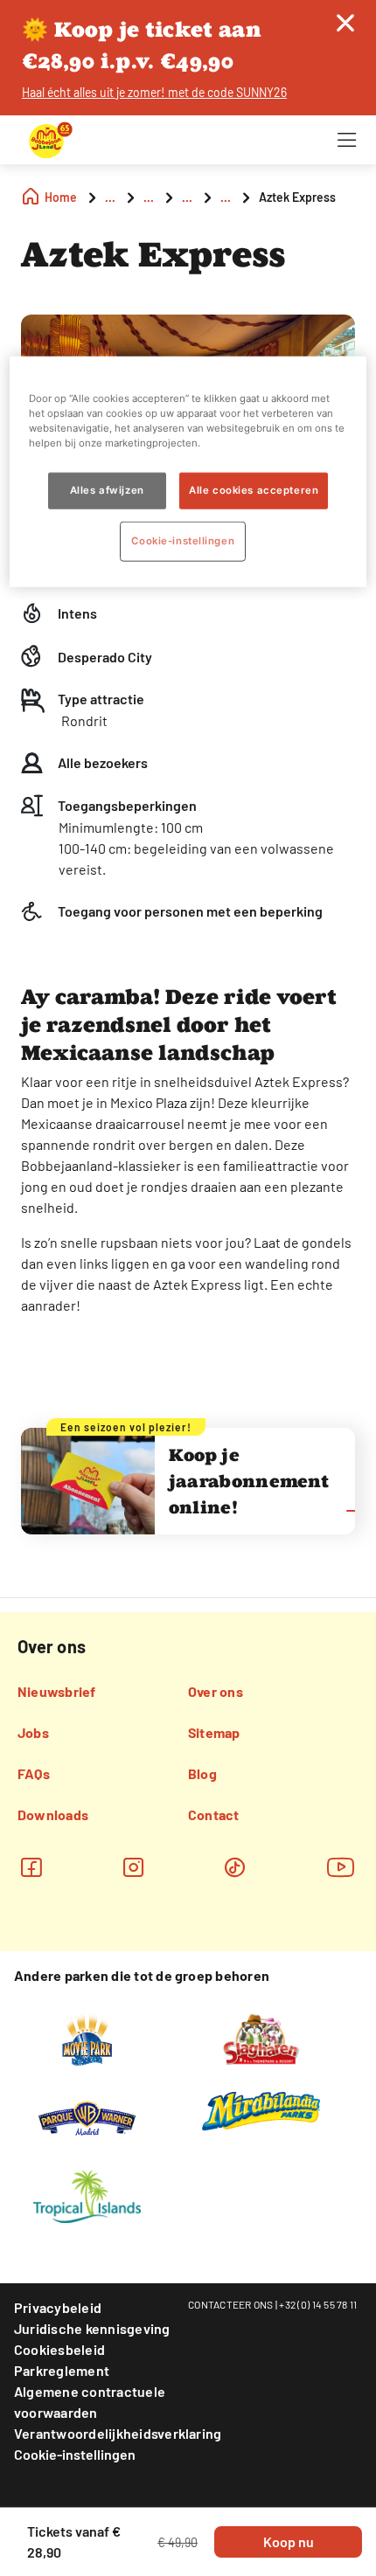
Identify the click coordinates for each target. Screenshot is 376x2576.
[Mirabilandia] (261, 2110)
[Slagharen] (261, 2038)
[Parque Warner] (87, 2116)
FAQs (34, 1773)
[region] (188, 472)
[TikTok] (235, 1867)
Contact (214, 1814)
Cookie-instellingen (75, 2454)
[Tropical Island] (87, 2195)
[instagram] (133, 1867)
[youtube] (341, 1867)
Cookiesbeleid (59, 2349)
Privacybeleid (58, 2307)
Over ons (216, 1691)
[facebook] (31, 1867)
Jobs (33, 1732)
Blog (202, 1773)
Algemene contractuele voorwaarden (90, 2402)
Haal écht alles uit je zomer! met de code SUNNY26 (154, 92)
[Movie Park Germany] (87, 2038)
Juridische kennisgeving (92, 2328)
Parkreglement (62, 2370)
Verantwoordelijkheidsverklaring (118, 2433)
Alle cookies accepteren (254, 490)
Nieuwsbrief (57, 1691)
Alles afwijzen (107, 490)
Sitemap (214, 1732)
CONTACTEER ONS (231, 2304)
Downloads (53, 1814)
